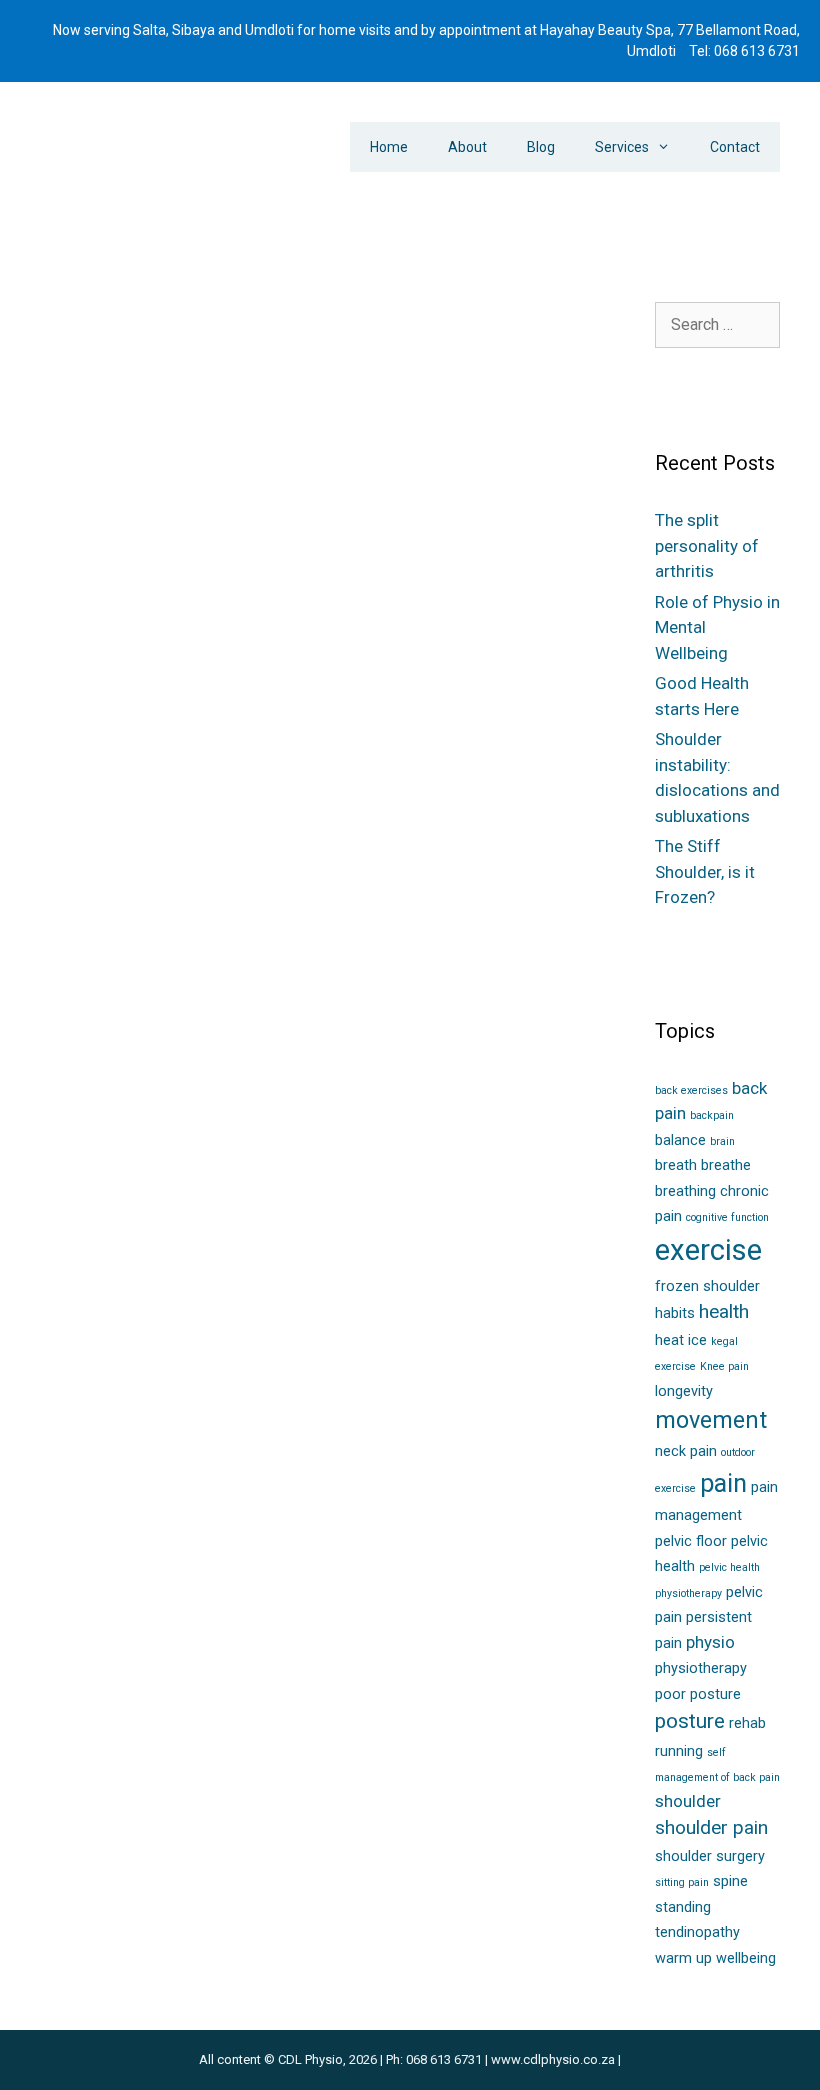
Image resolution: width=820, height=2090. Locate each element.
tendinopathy (697, 1932)
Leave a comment (113, 1335)
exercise (708, 1250)
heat (669, 1340)
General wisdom (108, 1233)
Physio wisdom (414, 1260)
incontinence (406, 1280)
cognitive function (727, 1217)
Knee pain (724, 1366)
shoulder (688, 1801)
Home (389, 147)
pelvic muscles (163, 1294)
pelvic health (77, 1294)
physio (710, 1642)
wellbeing (746, 1958)
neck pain (686, 1451)
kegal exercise (103, 1274)
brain (722, 1141)
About (467, 147)
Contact (735, 147)
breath (676, 1165)
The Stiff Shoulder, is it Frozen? (705, 871)
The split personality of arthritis (707, 545)
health (724, 1311)
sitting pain (682, 1882)
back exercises (691, 1090)
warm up (683, 1958)
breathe (726, 1165)
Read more (98, 1173)
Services (622, 147)
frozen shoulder (707, 1286)
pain (723, 1483)
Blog (541, 147)
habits (675, 1313)
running (679, 1751)
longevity (684, 1391)
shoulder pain (711, 1827)
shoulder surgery (710, 1856)
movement (711, 1420)
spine (730, 1881)
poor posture (698, 1694)
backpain (712, 1115)
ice (697, 1340)
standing (683, 1907)
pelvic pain (71, 1314)
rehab (747, 1723)
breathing (685, 1191)
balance (680, 1140)
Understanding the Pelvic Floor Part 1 (451, 503)
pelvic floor (185, 1274)
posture (690, 1721)
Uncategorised (137, 1253)
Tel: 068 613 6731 (744, 51)
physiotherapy (701, 1668)
